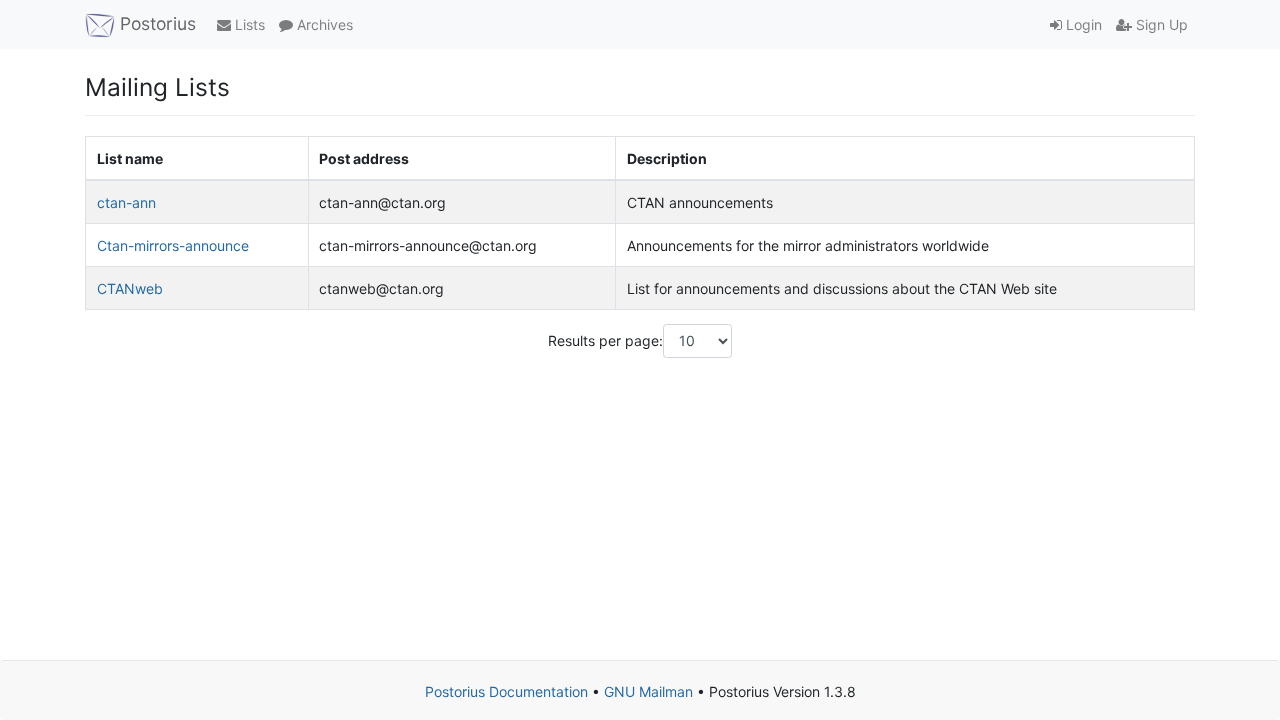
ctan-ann (126, 202)
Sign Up (1160, 24)
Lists (248, 24)
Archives (323, 24)
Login (1082, 24)
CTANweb (130, 288)
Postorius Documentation (506, 691)
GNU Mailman (648, 691)
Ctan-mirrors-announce (173, 245)
